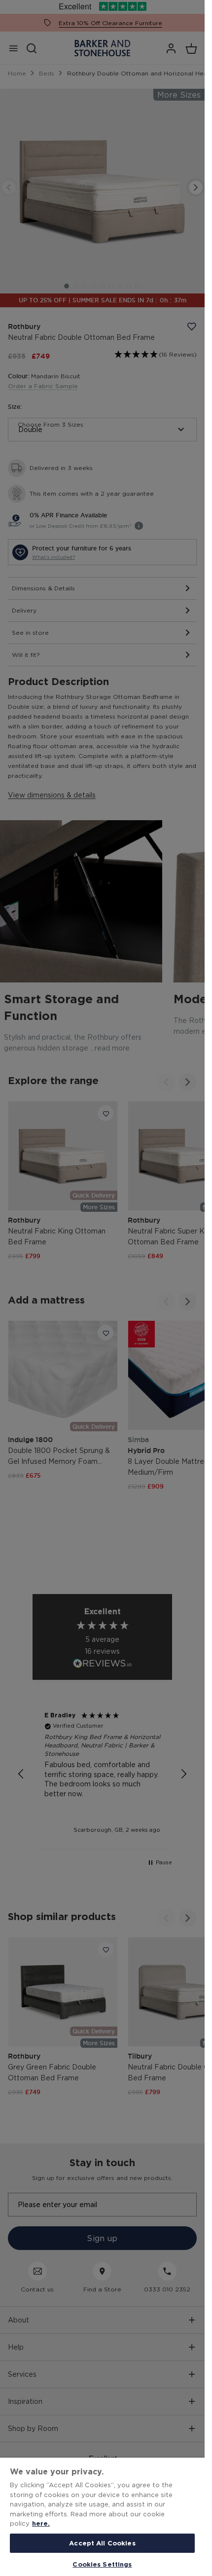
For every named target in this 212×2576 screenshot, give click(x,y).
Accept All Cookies (102, 2543)
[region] (102, 2517)
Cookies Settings (102, 2564)
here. (41, 2523)
